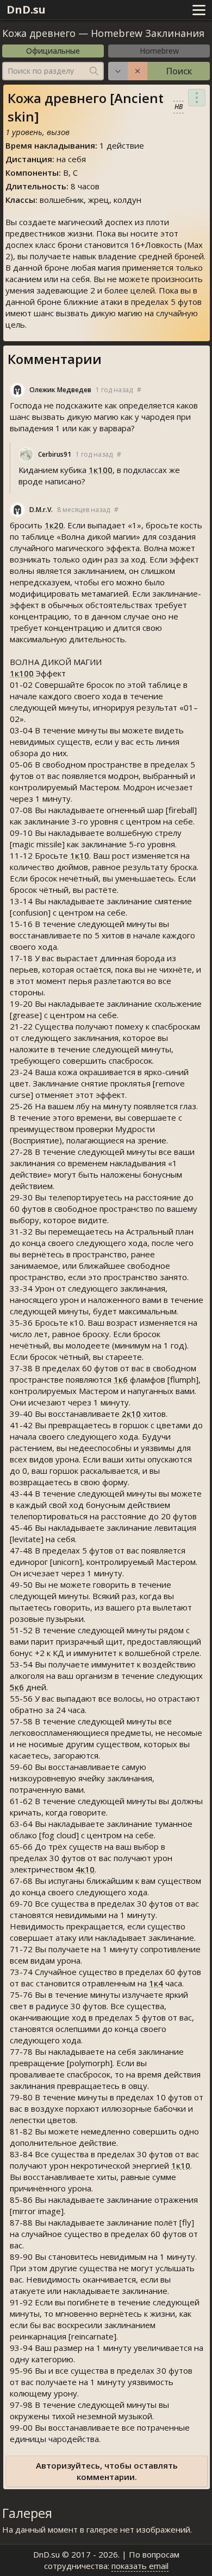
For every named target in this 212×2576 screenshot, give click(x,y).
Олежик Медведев (60, 390)
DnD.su (26, 9)
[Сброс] (138, 71)
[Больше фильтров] (118, 71)
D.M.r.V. (41, 510)
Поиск (179, 71)
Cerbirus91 (55, 454)
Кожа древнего (40, 33)
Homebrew (159, 51)
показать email (140, 2566)
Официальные (53, 51)
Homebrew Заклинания (148, 33)
